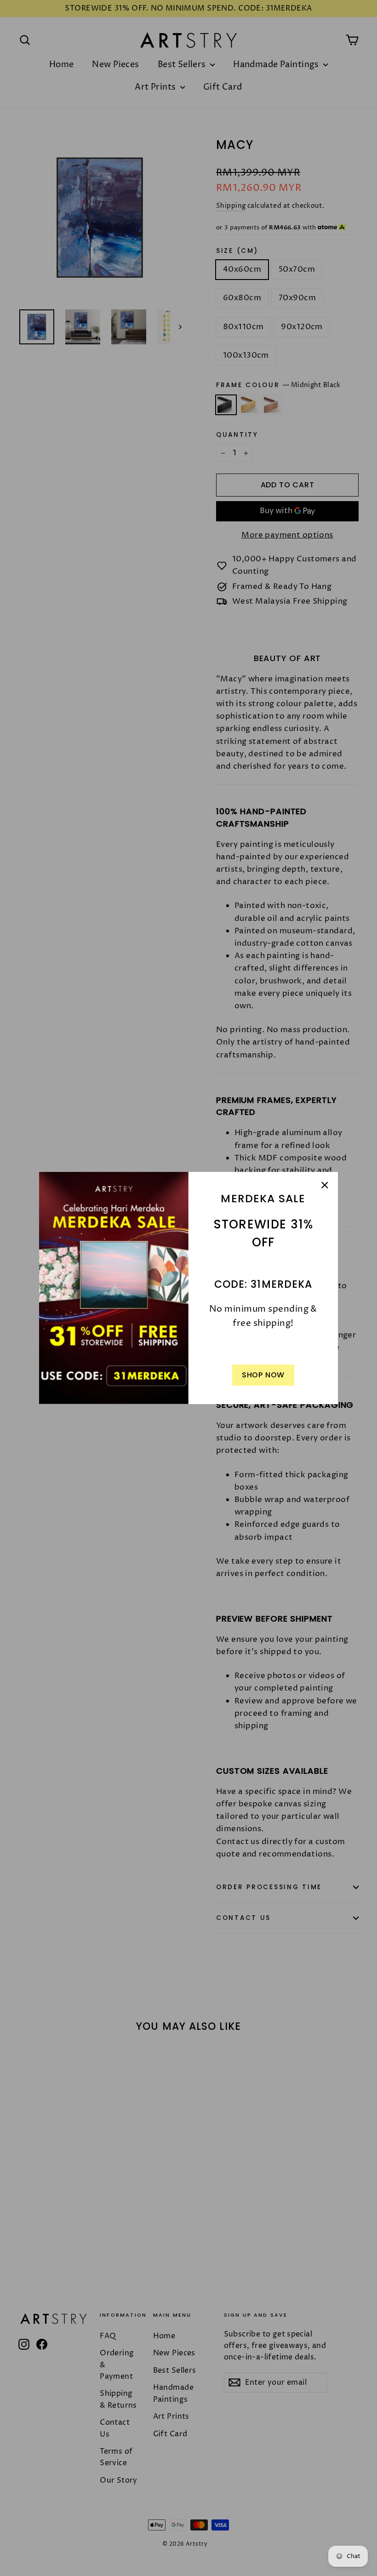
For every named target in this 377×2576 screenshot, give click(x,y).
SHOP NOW (263, 1375)
